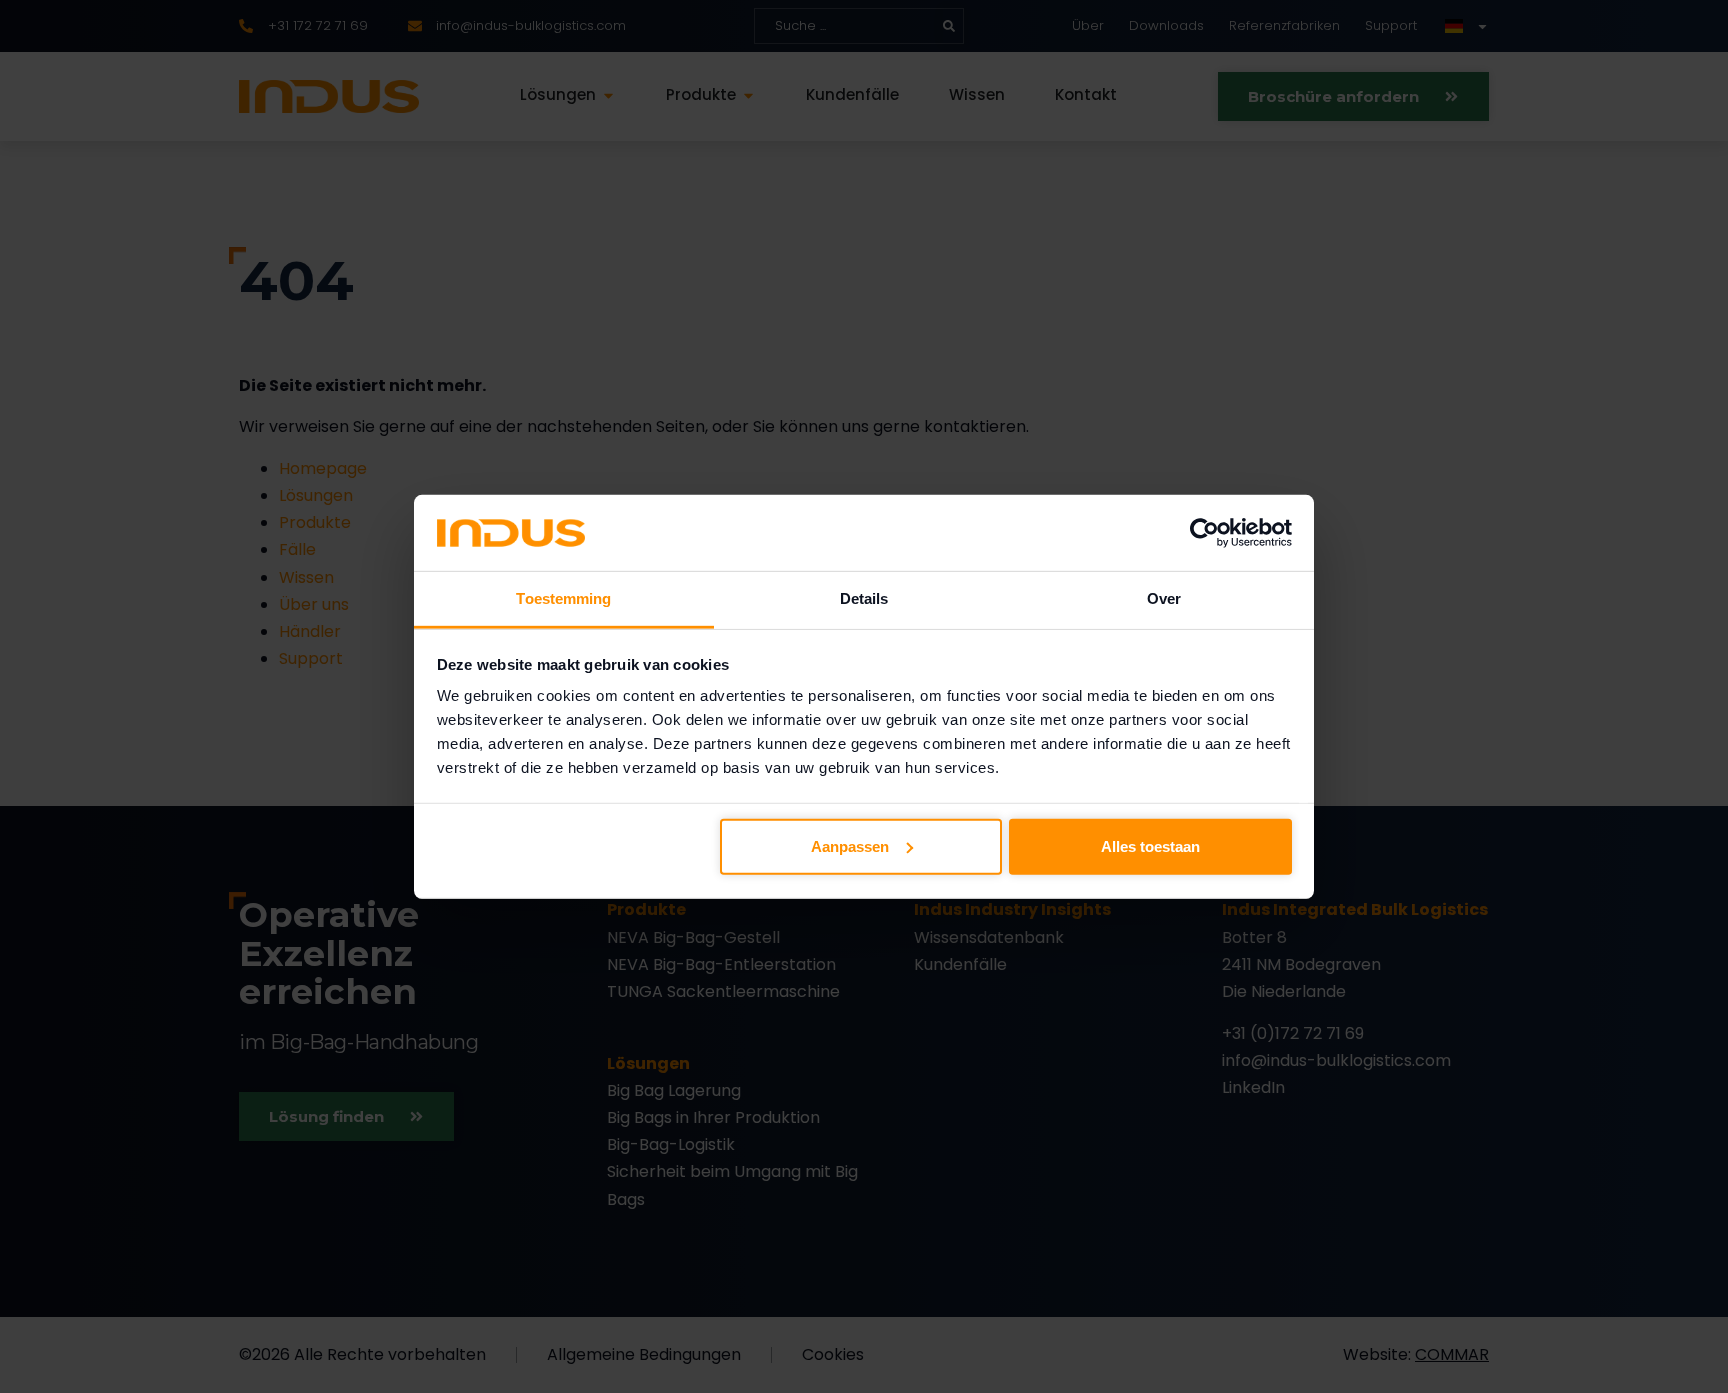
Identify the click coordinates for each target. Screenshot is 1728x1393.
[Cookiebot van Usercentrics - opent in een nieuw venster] (1204, 533)
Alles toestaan (1150, 846)
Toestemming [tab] (563, 598)
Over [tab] (1164, 598)
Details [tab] (864, 598)
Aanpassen (850, 846)
